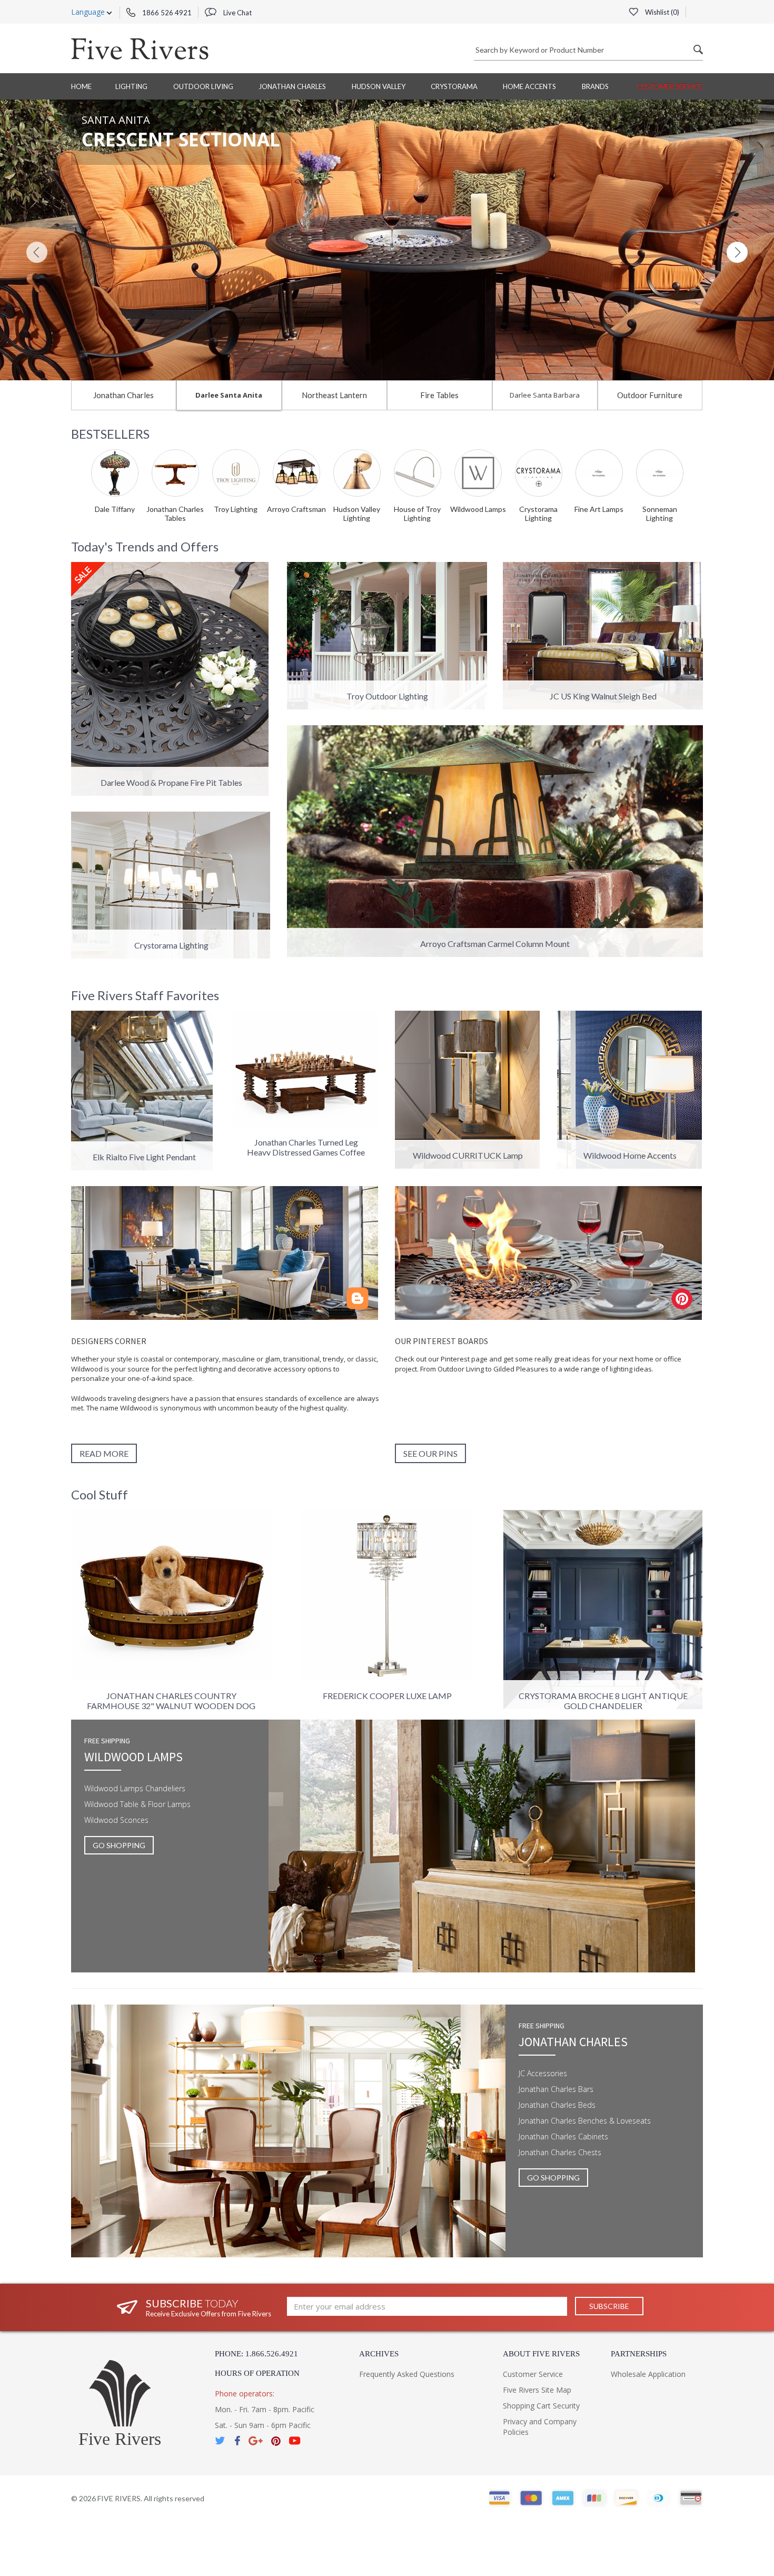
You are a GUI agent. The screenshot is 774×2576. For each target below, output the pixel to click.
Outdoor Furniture (650, 395)
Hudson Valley (379, 86)
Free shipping (107, 1741)
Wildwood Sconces (116, 1820)
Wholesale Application (648, 2374)
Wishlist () (661, 12)
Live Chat (237, 13)
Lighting (131, 86)
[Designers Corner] (225, 1253)
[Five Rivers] (140, 48)
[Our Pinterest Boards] (549, 1253)
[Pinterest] (276, 2441)
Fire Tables (439, 395)
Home (81, 86)
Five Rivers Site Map (537, 2390)
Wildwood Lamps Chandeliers (135, 1788)
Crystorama (454, 86)
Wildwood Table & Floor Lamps (137, 1804)
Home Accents (529, 86)
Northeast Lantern (334, 395)
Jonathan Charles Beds (557, 2105)
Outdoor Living (203, 86)
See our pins (430, 1453)
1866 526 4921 (166, 13)
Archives (379, 2354)
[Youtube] (295, 2441)
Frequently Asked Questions (407, 2374)
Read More (104, 1453)
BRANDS (595, 86)
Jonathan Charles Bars (556, 2089)
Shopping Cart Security (541, 2406)
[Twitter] (221, 2441)
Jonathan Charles (292, 86)
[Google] (256, 2441)
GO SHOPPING (119, 1845)
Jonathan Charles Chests (560, 2152)
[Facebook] (237, 2441)
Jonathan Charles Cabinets (563, 2136)
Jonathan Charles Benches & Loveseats (585, 2121)
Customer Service (669, 86)
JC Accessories (543, 2073)
